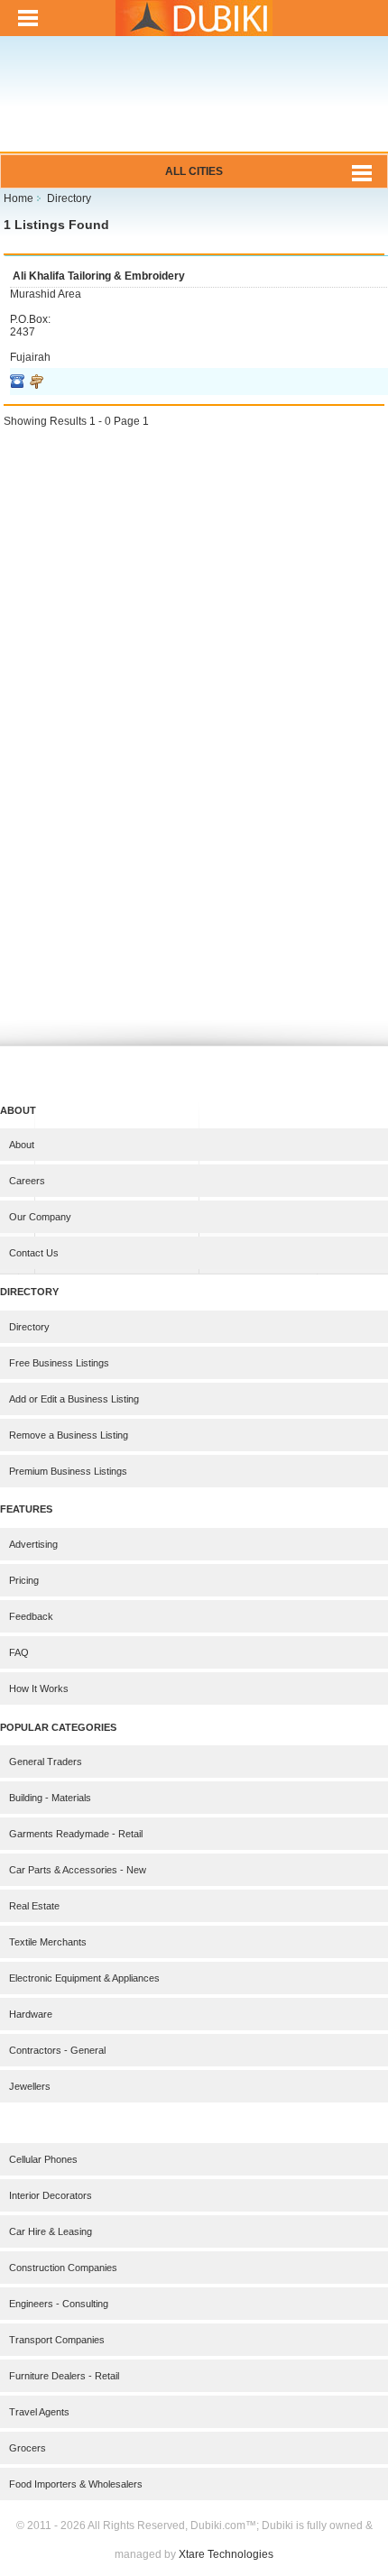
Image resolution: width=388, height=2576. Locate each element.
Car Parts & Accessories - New (78, 1870)
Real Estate (34, 1906)
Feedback (31, 1616)
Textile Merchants (48, 1942)
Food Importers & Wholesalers (76, 2484)
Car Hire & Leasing (51, 2231)
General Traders (46, 1762)
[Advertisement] (194, 106)
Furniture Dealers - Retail (64, 2376)
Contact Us (34, 1253)
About (22, 1145)
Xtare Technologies (226, 2554)
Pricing (24, 1580)
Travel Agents (39, 2412)
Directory (29, 1327)
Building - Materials (50, 1798)
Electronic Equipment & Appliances (84, 1978)
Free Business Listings (59, 1363)
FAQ (19, 1652)
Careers (27, 1181)
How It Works (39, 1688)
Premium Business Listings (68, 1471)
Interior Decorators (51, 2195)
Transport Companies (57, 2340)
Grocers (28, 2448)
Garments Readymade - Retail (76, 1834)
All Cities (194, 171)
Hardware (31, 2014)
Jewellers (30, 2086)
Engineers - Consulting (59, 2304)
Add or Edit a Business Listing (74, 1399)
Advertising (33, 1544)
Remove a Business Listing (69, 1435)
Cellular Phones (43, 2159)
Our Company (40, 1217)
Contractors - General (57, 2050)
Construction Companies (63, 2268)
